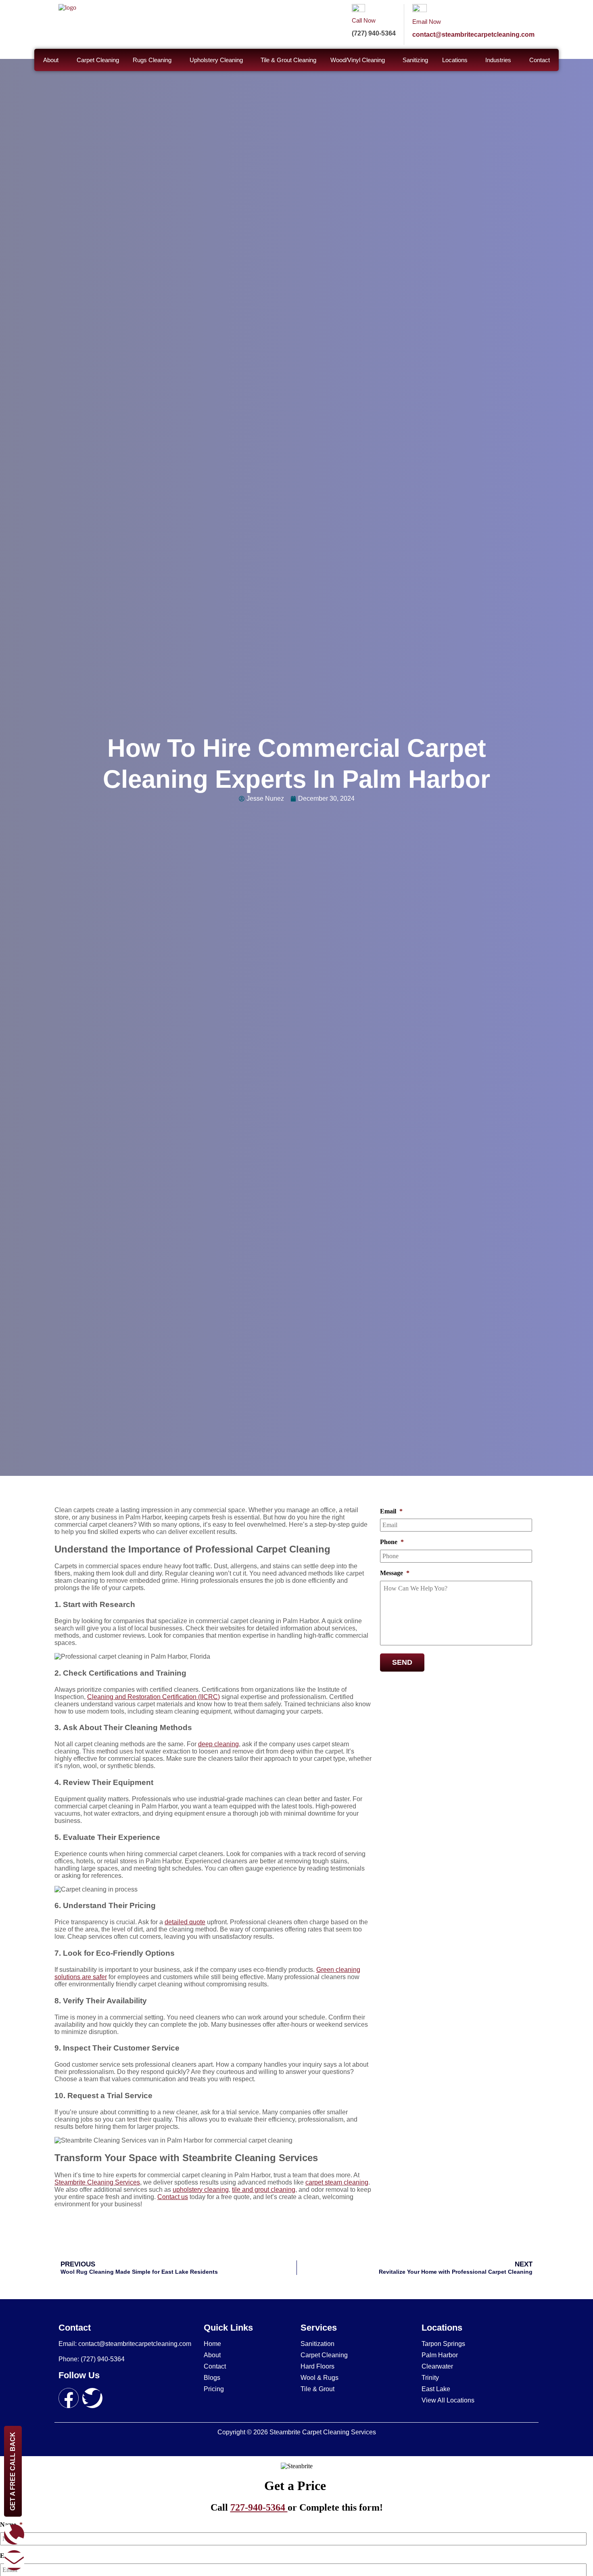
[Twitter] (92, 2398)
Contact (540, 60)
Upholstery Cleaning (216, 60)
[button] (53, 60)
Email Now (427, 22)
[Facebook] (69, 2398)
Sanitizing (415, 60)
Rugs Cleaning (152, 60)
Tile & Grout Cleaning (288, 60)
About (51, 60)
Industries (498, 60)
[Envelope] (14, 2560)
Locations (455, 60)
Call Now (364, 20)
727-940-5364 (259, 2507)
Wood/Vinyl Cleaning (358, 60)
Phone (392, 1542)
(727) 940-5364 (374, 33)
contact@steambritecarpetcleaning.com (473, 35)
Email (391, 1511)
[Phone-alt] (14, 2534)
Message (395, 1573)
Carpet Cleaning (98, 60)
